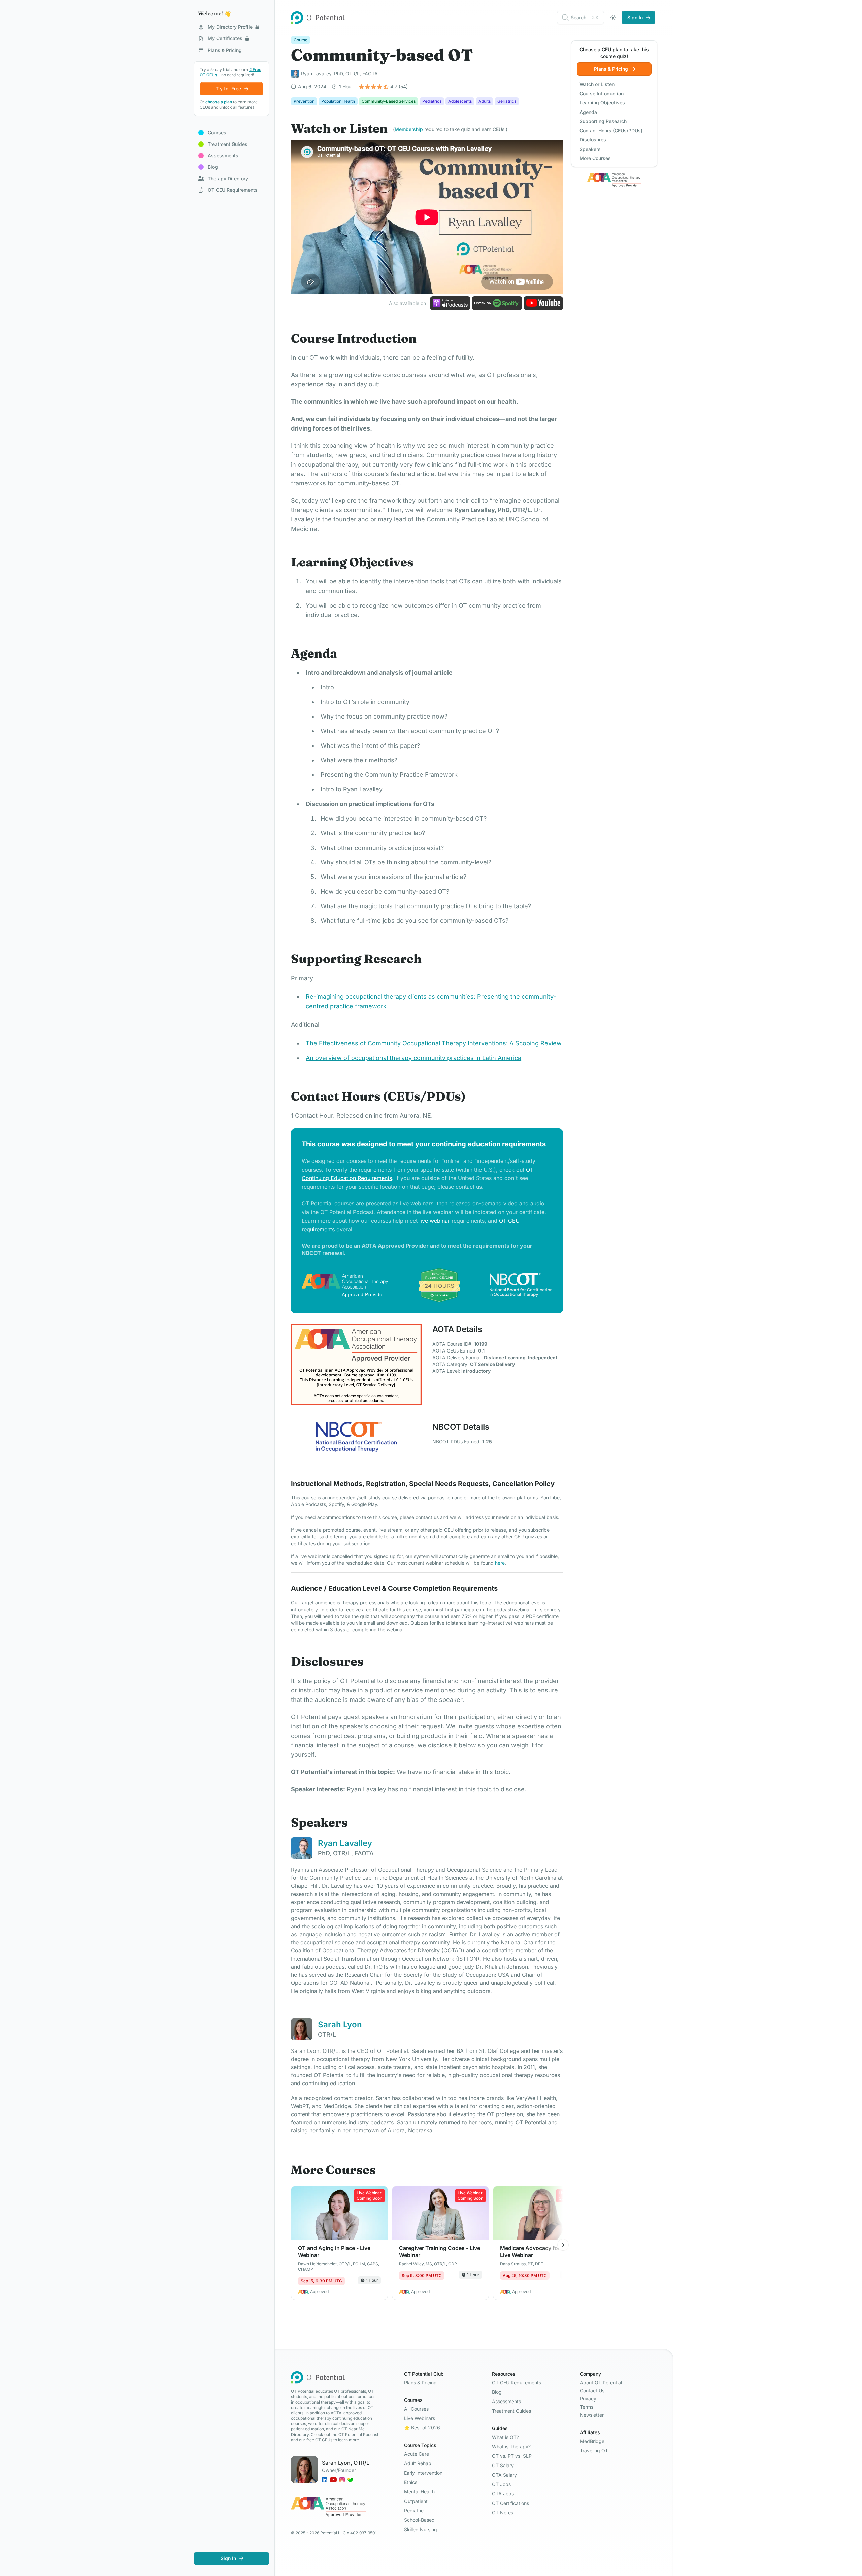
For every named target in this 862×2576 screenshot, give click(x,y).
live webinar (435, 1221)
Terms (587, 2407)
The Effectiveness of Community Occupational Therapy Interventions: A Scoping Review (434, 1043)
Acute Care (417, 2454)
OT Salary (503, 2465)
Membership (409, 129)
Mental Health (419, 2492)
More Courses (595, 158)
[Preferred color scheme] (613, 18)
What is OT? (505, 2437)
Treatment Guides (511, 2411)
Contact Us (592, 2391)
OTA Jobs (503, 2494)
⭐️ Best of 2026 (422, 2428)
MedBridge (592, 2441)
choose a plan (219, 102)
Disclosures (593, 140)
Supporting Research (603, 121)
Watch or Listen (597, 84)
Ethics (411, 2482)
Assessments (506, 2401)
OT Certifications (510, 2503)
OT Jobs (501, 2484)
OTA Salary (504, 2475)
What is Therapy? (511, 2446)
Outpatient (416, 2501)
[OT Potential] (318, 18)
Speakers (590, 149)
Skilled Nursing (421, 2529)
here (500, 1563)
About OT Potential (601, 2382)
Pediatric (414, 2510)
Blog (497, 2392)
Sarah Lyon (340, 2024)
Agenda (588, 112)
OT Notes (503, 2513)
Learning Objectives (602, 103)
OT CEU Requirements (517, 2382)
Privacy (588, 2399)
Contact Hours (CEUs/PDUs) (611, 131)
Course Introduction (602, 93)
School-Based (419, 2520)
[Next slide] (563, 2245)
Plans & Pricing (420, 2382)
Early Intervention (423, 2473)
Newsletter (592, 2415)
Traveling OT (594, 2451)
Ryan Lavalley (345, 1843)
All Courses (416, 2409)
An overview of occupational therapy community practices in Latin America (413, 1058)
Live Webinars (420, 2418)
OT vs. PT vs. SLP (512, 2456)
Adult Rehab (418, 2463)
